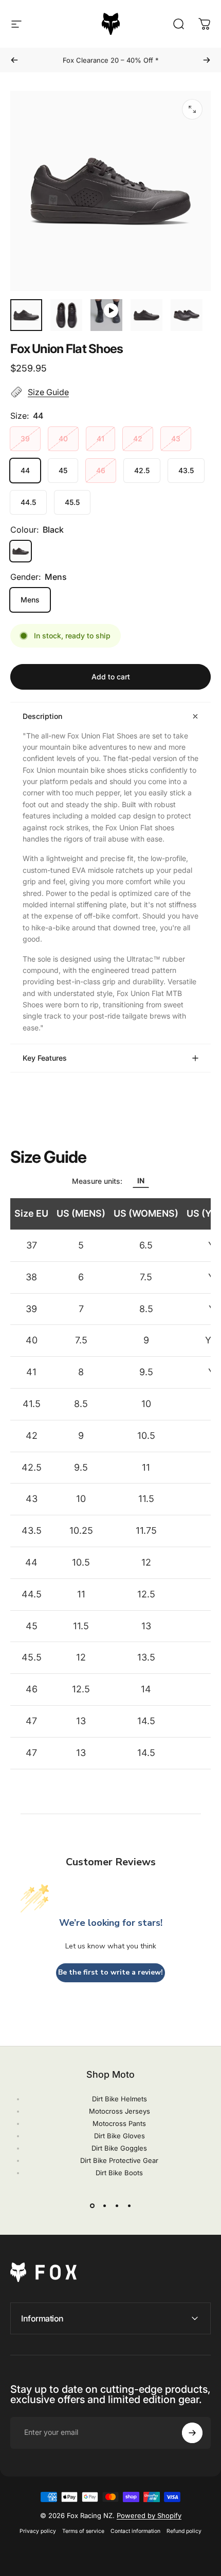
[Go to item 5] (187, 315)
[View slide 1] (92, 2206)
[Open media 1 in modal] (192, 109)
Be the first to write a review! (110, 1972)
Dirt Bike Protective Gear (119, 2160)
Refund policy (184, 2531)
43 (176, 438)
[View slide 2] (104, 2206)
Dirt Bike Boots (119, 2173)
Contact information (135, 2531)
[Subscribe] (192, 2433)
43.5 (186, 470)
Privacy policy (38, 2531)
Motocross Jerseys (119, 2111)
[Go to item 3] (106, 315)
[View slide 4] (129, 2206)
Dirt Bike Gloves (119, 2136)
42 (138, 438)
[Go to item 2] (66, 315)
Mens (30, 600)
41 (100, 438)
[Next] (207, 60)
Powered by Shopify (149, 2515)
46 (101, 470)
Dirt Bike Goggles (119, 2148)
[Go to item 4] (146, 315)
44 (25, 470)
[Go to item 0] (26, 315)
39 (25, 438)
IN (141, 1180)
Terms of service (83, 2531)
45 (63, 470)
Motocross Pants (119, 2123)
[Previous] (14, 60)
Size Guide (48, 392)
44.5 (28, 502)
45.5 (72, 502)
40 (63, 438)
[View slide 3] (117, 2206)
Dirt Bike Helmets (119, 2099)
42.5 (142, 470)
